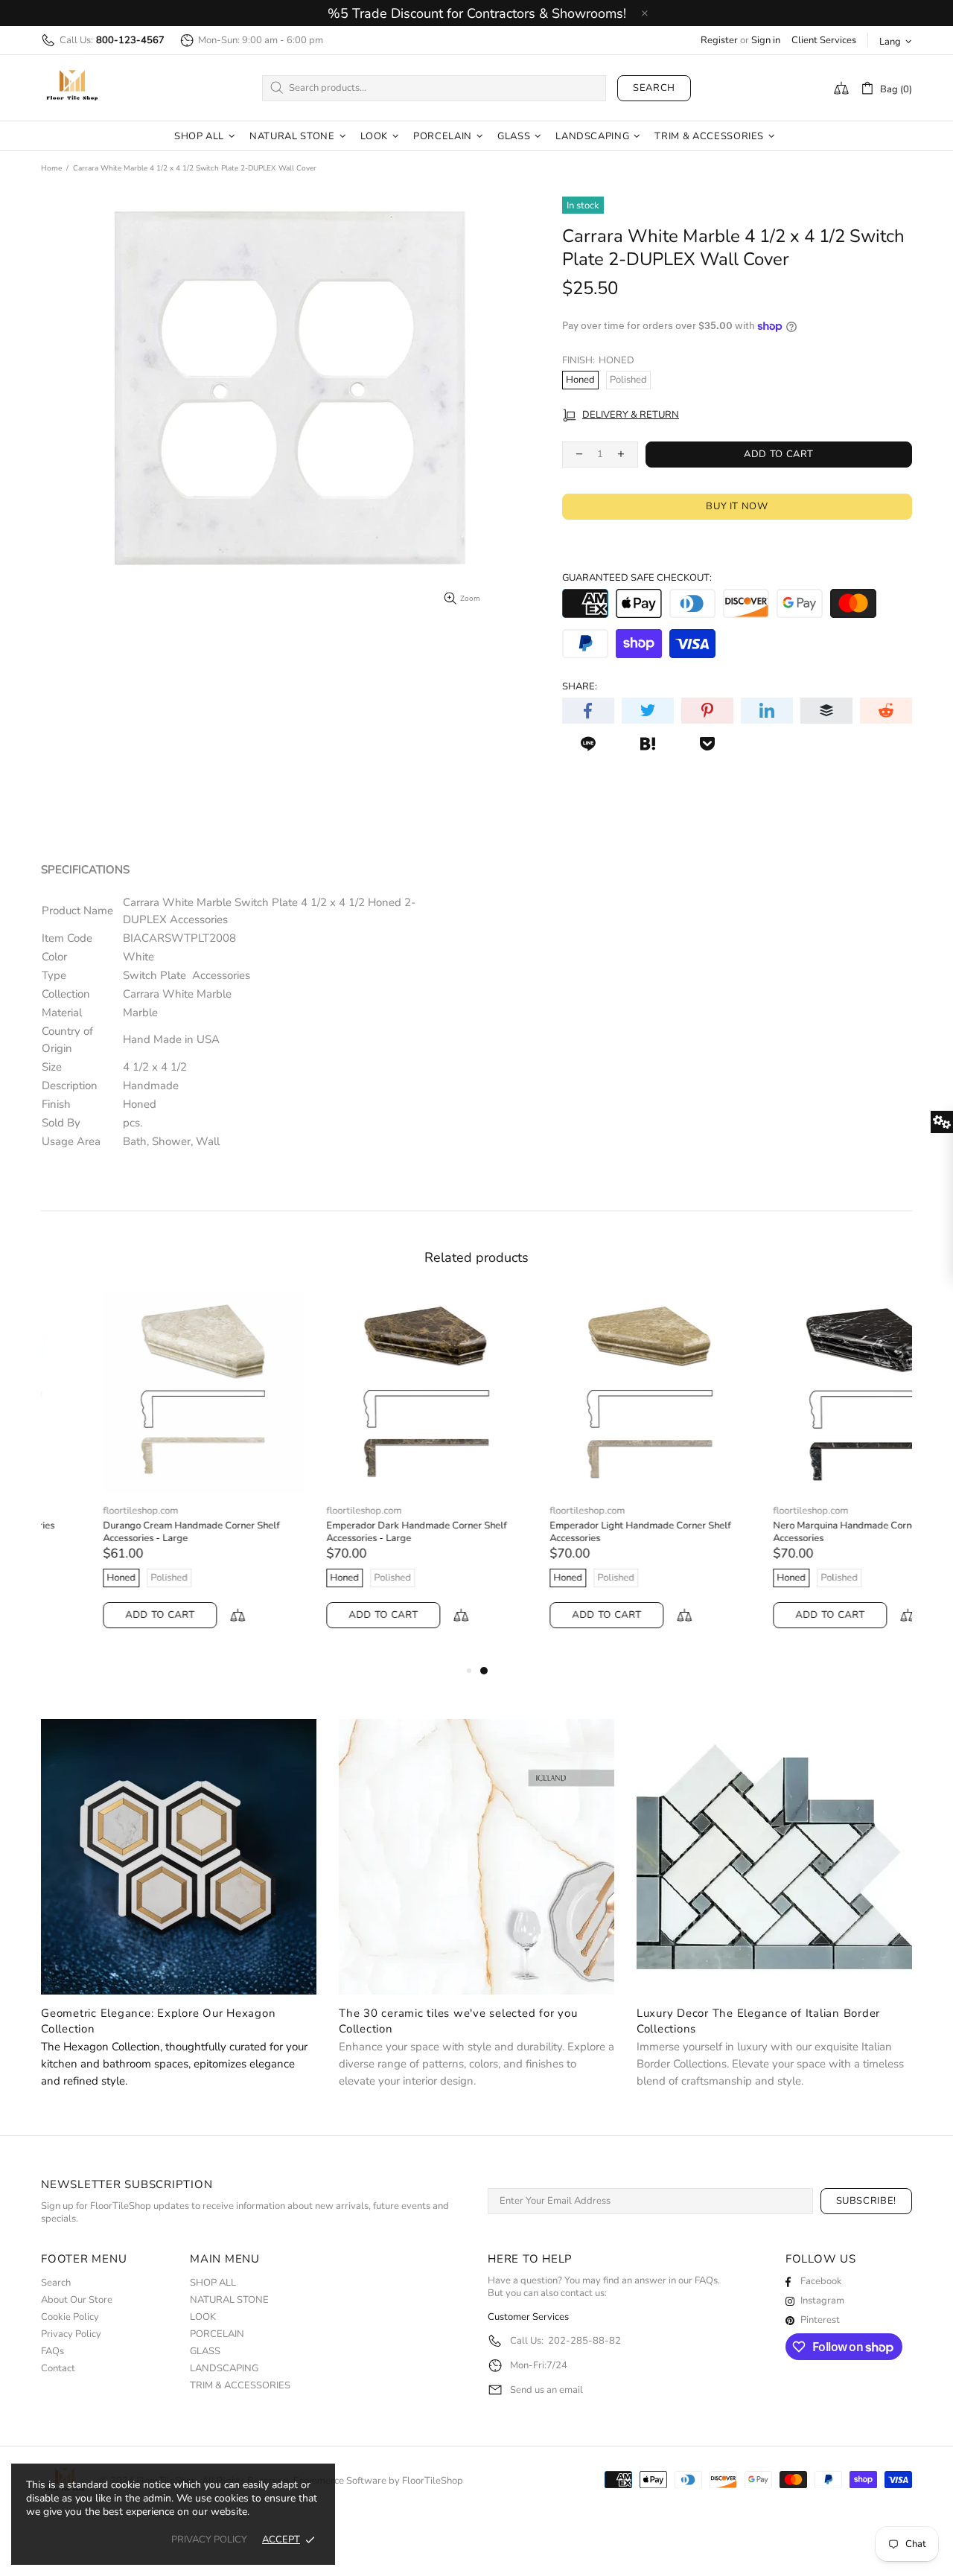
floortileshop (72, 88)
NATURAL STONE (229, 2300)
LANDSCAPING (224, 2369)
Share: (580, 687)
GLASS (205, 2352)
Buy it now (737, 506)
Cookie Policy (70, 2317)
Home (51, 168)
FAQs (52, 2352)
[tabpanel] (588, 1475)
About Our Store (77, 2300)
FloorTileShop (433, 2481)
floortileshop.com (79, 1511)
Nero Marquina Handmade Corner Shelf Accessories (797, 1532)
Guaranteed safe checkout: (637, 578)
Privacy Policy (71, 2334)
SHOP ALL (213, 2283)
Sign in (766, 41)
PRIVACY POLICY (209, 2540)
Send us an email (546, 2390)
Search (654, 88)
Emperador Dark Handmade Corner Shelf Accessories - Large (354, 1532)
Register (719, 41)
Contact (58, 2369)
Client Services (824, 41)
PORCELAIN (217, 2334)
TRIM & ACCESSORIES (240, 2386)
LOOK (203, 2317)
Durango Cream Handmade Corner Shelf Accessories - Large (129, 1532)
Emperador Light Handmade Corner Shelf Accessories (578, 1532)
